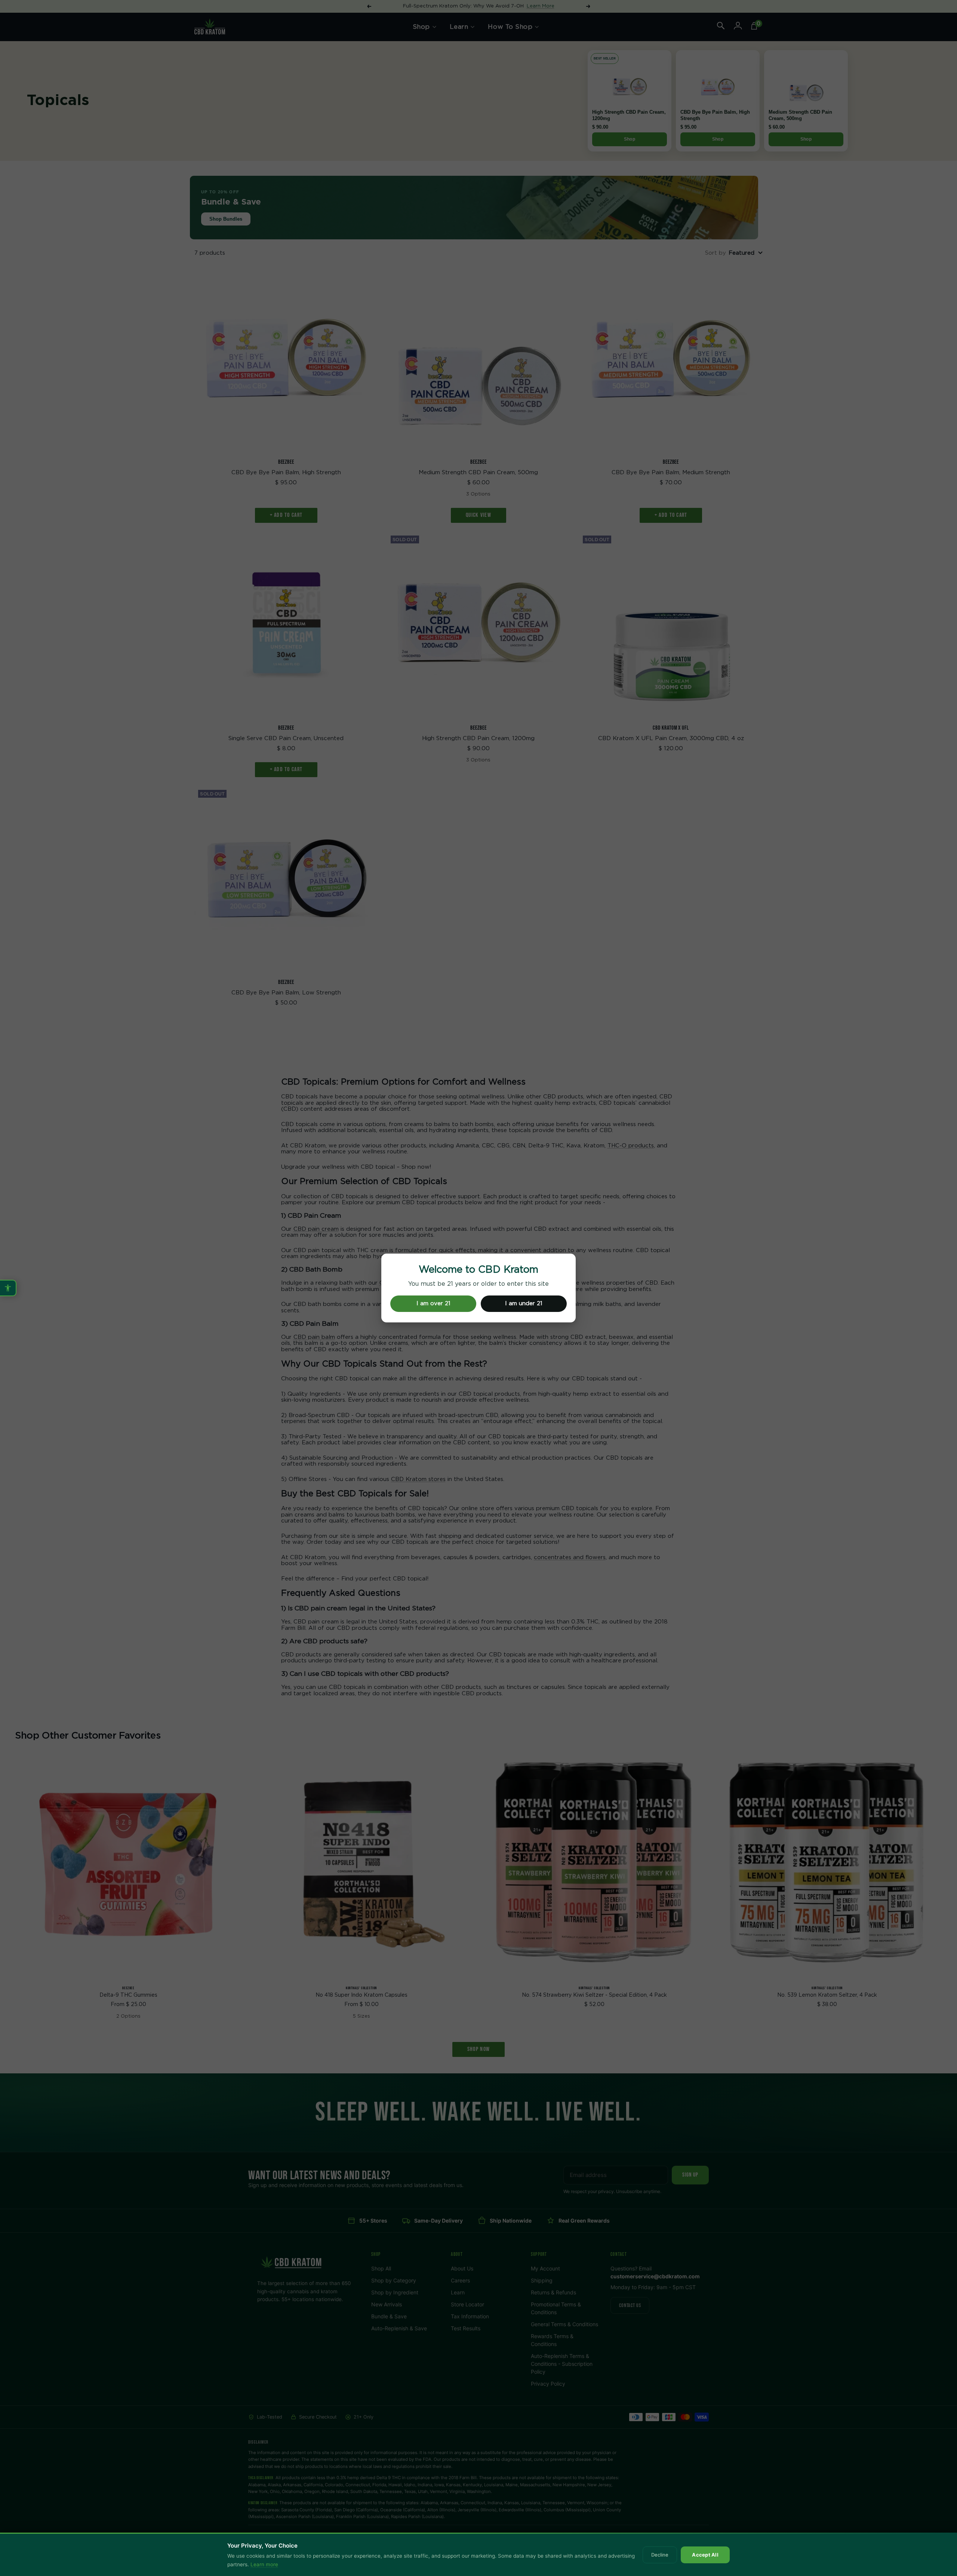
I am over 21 (433, 1304)
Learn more (264, 2564)
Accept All (705, 2555)
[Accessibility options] (8, 1288)
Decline (660, 2555)
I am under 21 (524, 1304)
